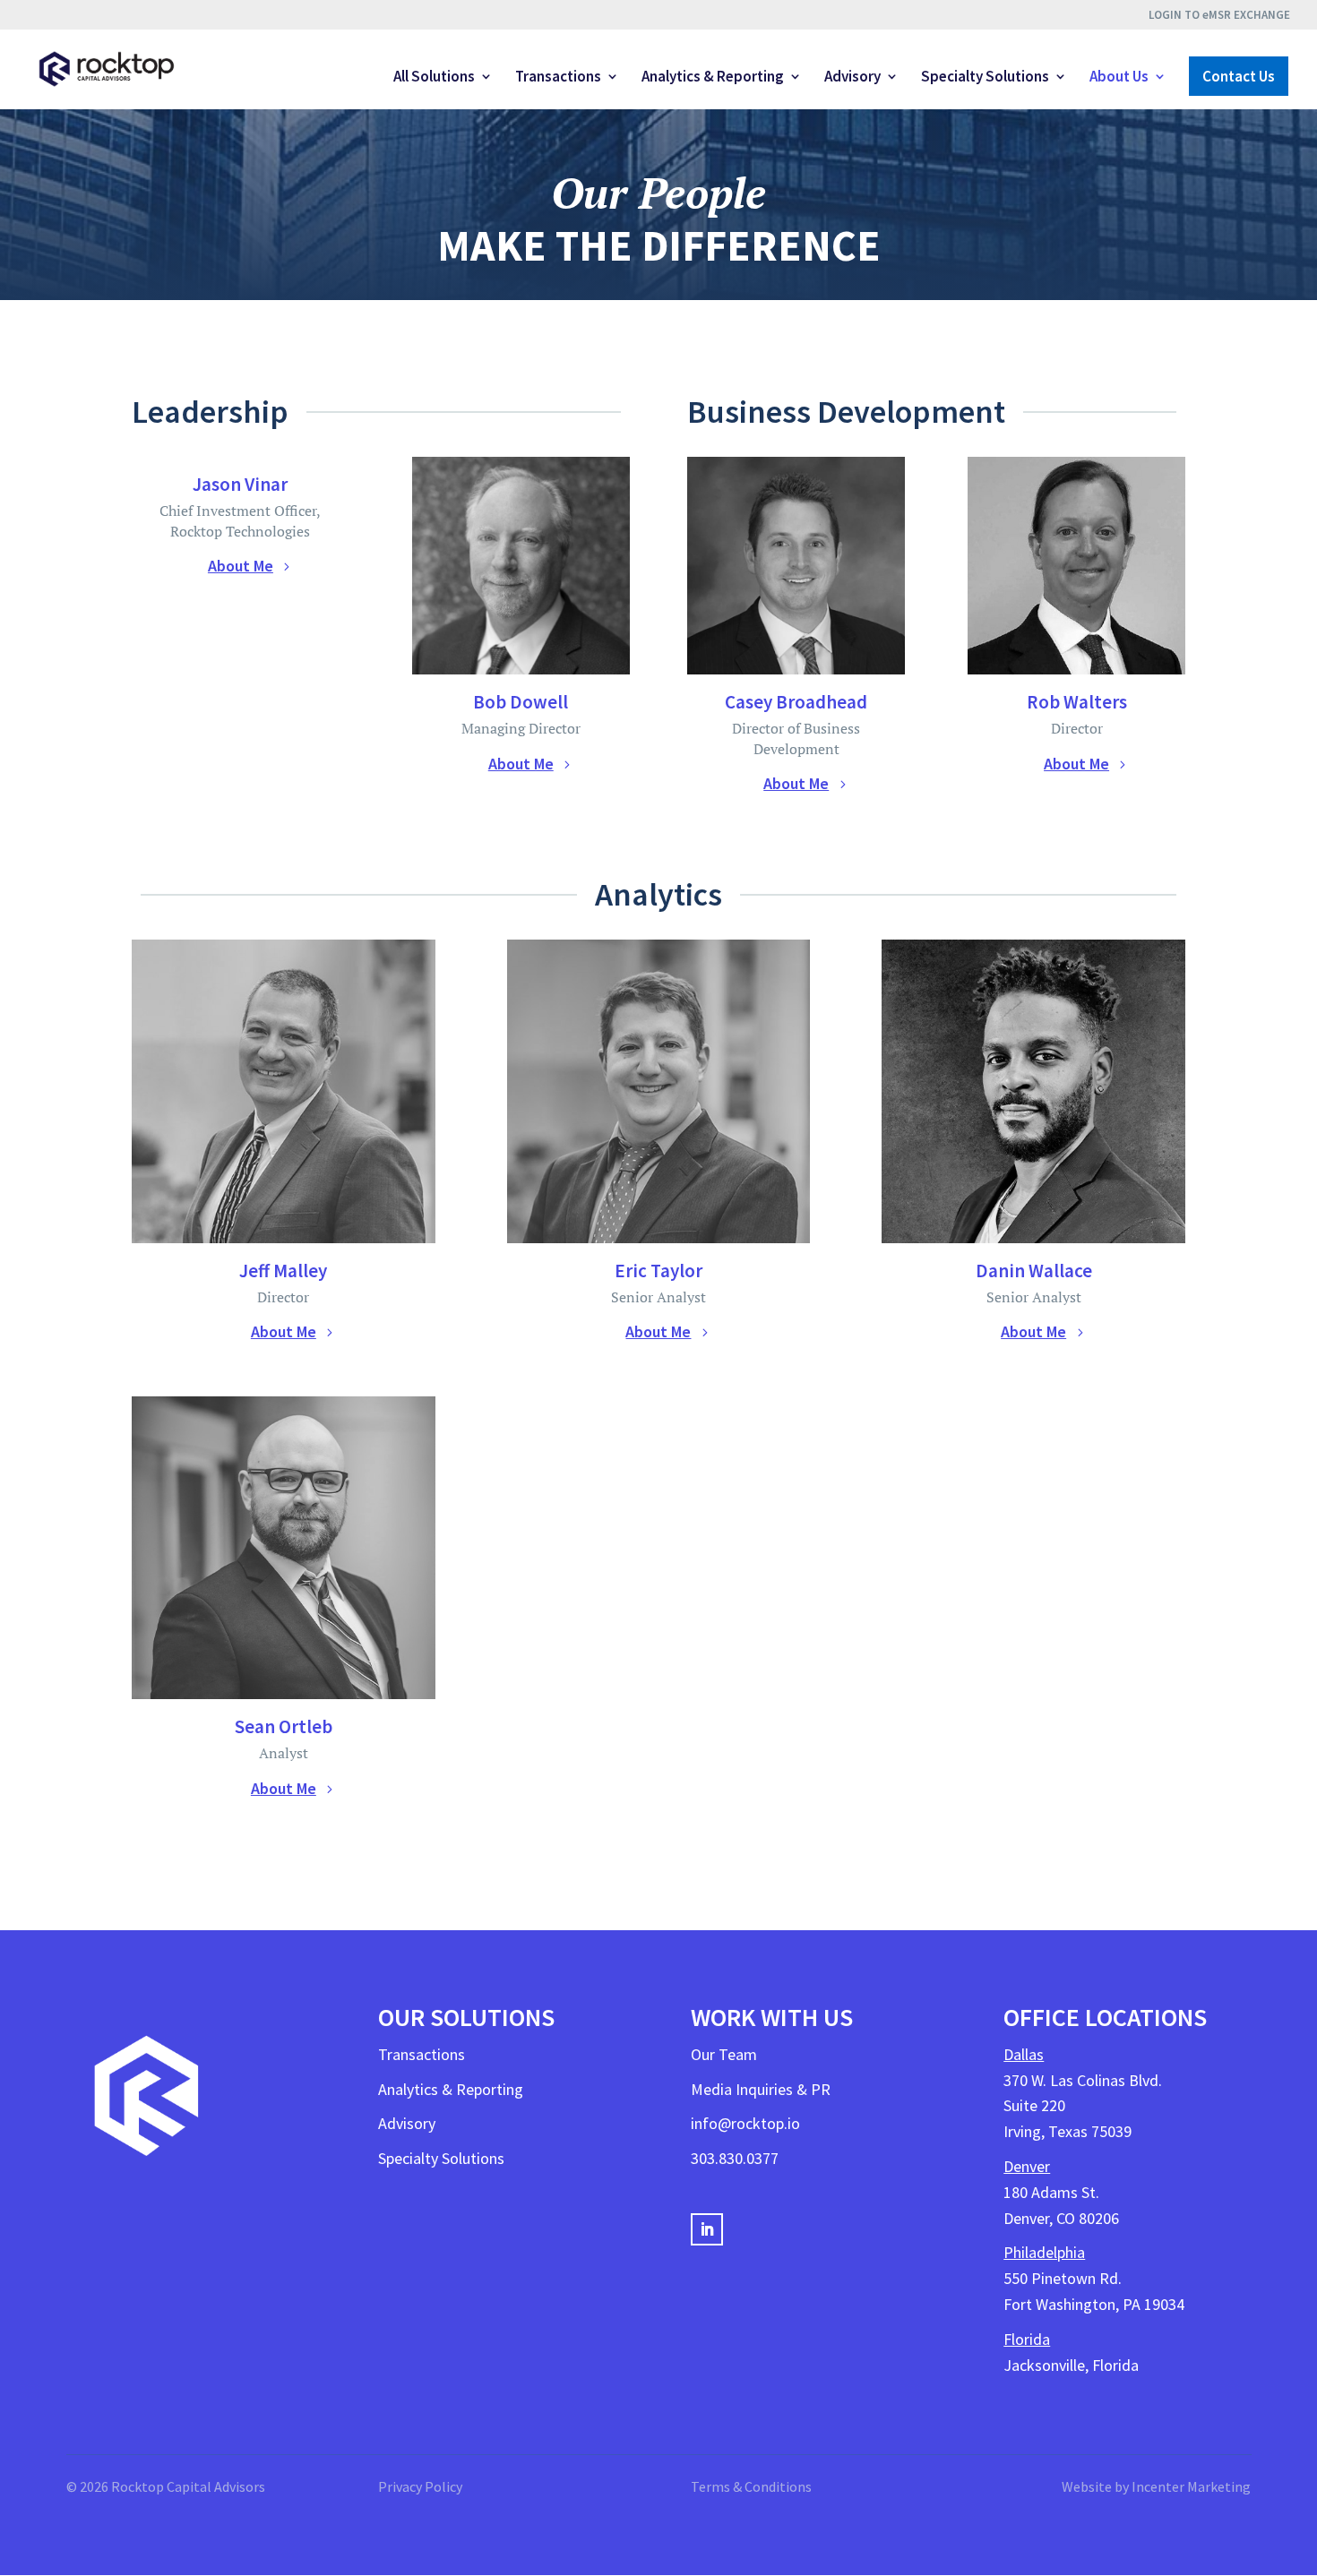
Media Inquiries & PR (761, 2089)
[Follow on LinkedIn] (707, 2229)
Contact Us (1239, 76)
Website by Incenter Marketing (1156, 2486)
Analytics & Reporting (713, 78)
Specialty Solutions (985, 78)
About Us (1119, 78)
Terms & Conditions (751, 2486)
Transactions (558, 78)
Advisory (852, 78)
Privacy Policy (420, 2486)
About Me (241, 566)
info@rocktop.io (745, 2123)
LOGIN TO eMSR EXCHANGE (1219, 16)
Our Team (724, 2054)
